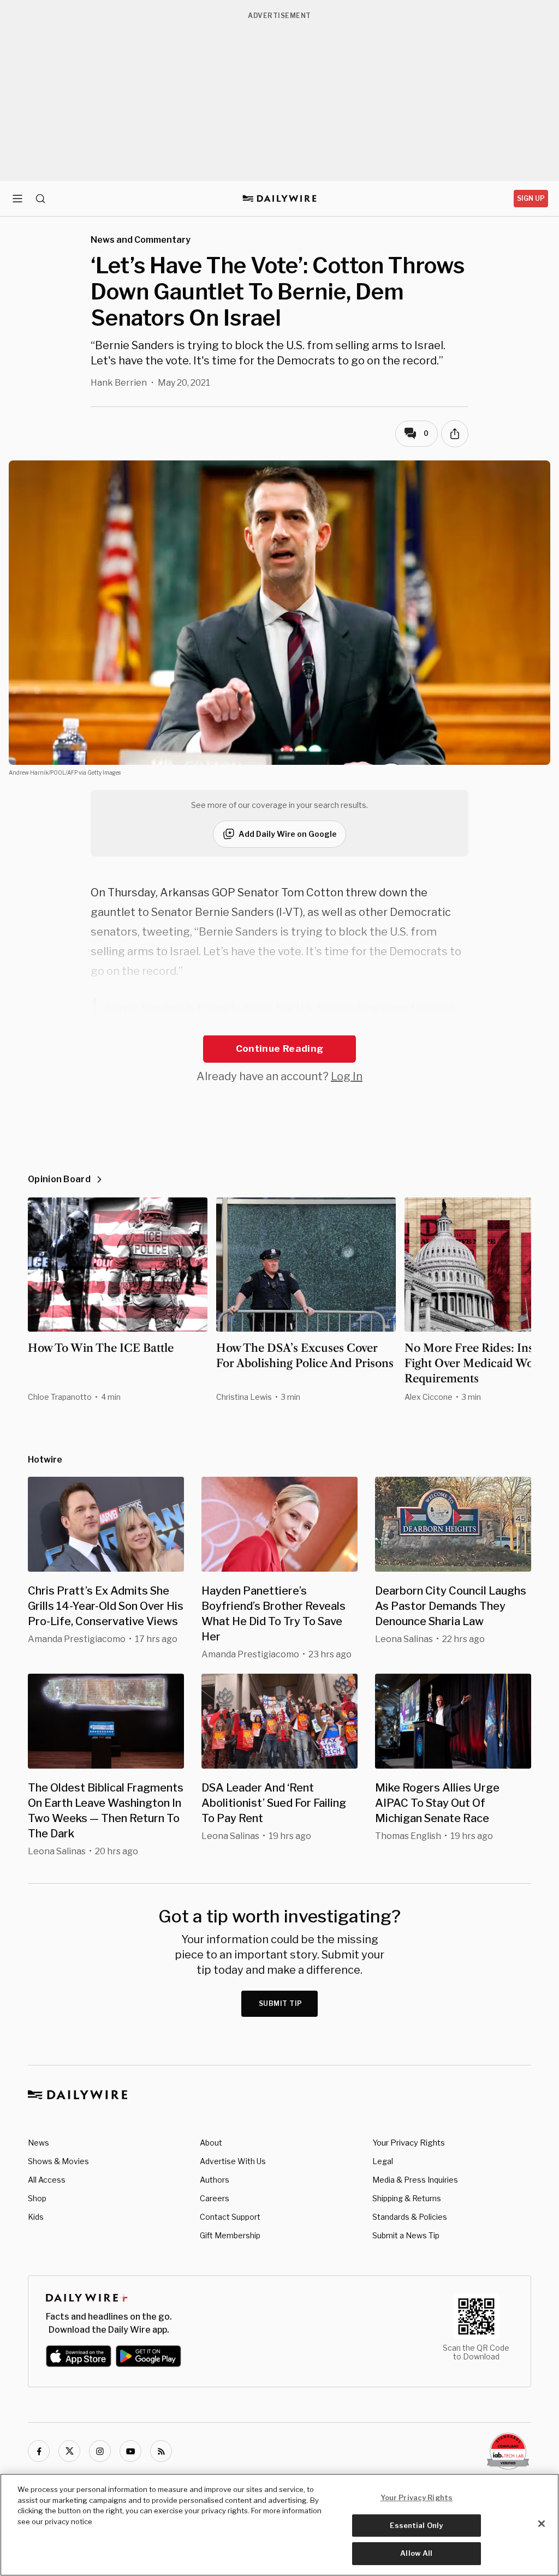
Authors (215, 2180)
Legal (383, 2161)
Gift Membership (230, 2235)
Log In (347, 1076)
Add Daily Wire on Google (288, 834)
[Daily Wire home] (280, 199)
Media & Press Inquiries (415, 2180)
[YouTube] (130, 2451)
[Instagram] (100, 2451)
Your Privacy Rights (409, 2143)
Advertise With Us (233, 2161)
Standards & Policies (410, 2217)
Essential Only (416, 2525)
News (38, 2143)
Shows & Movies (58, 2161)
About (211, 2143)
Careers (215, 2198)
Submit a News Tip (406, 2235)
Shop (37, 2198)
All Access (47, 2180)
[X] (69, 2451)
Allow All (416, 2553)
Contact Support (230, 2217)
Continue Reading (279, 1049)
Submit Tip (281, 2003)
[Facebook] (39, 2451)
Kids (36, 2217)
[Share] (455, 434)
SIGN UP (531, 198)
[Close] (542, 2524)
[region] (279, 2525)
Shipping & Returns (407, 2198)
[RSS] (161, 2451)
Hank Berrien (119, 383)
